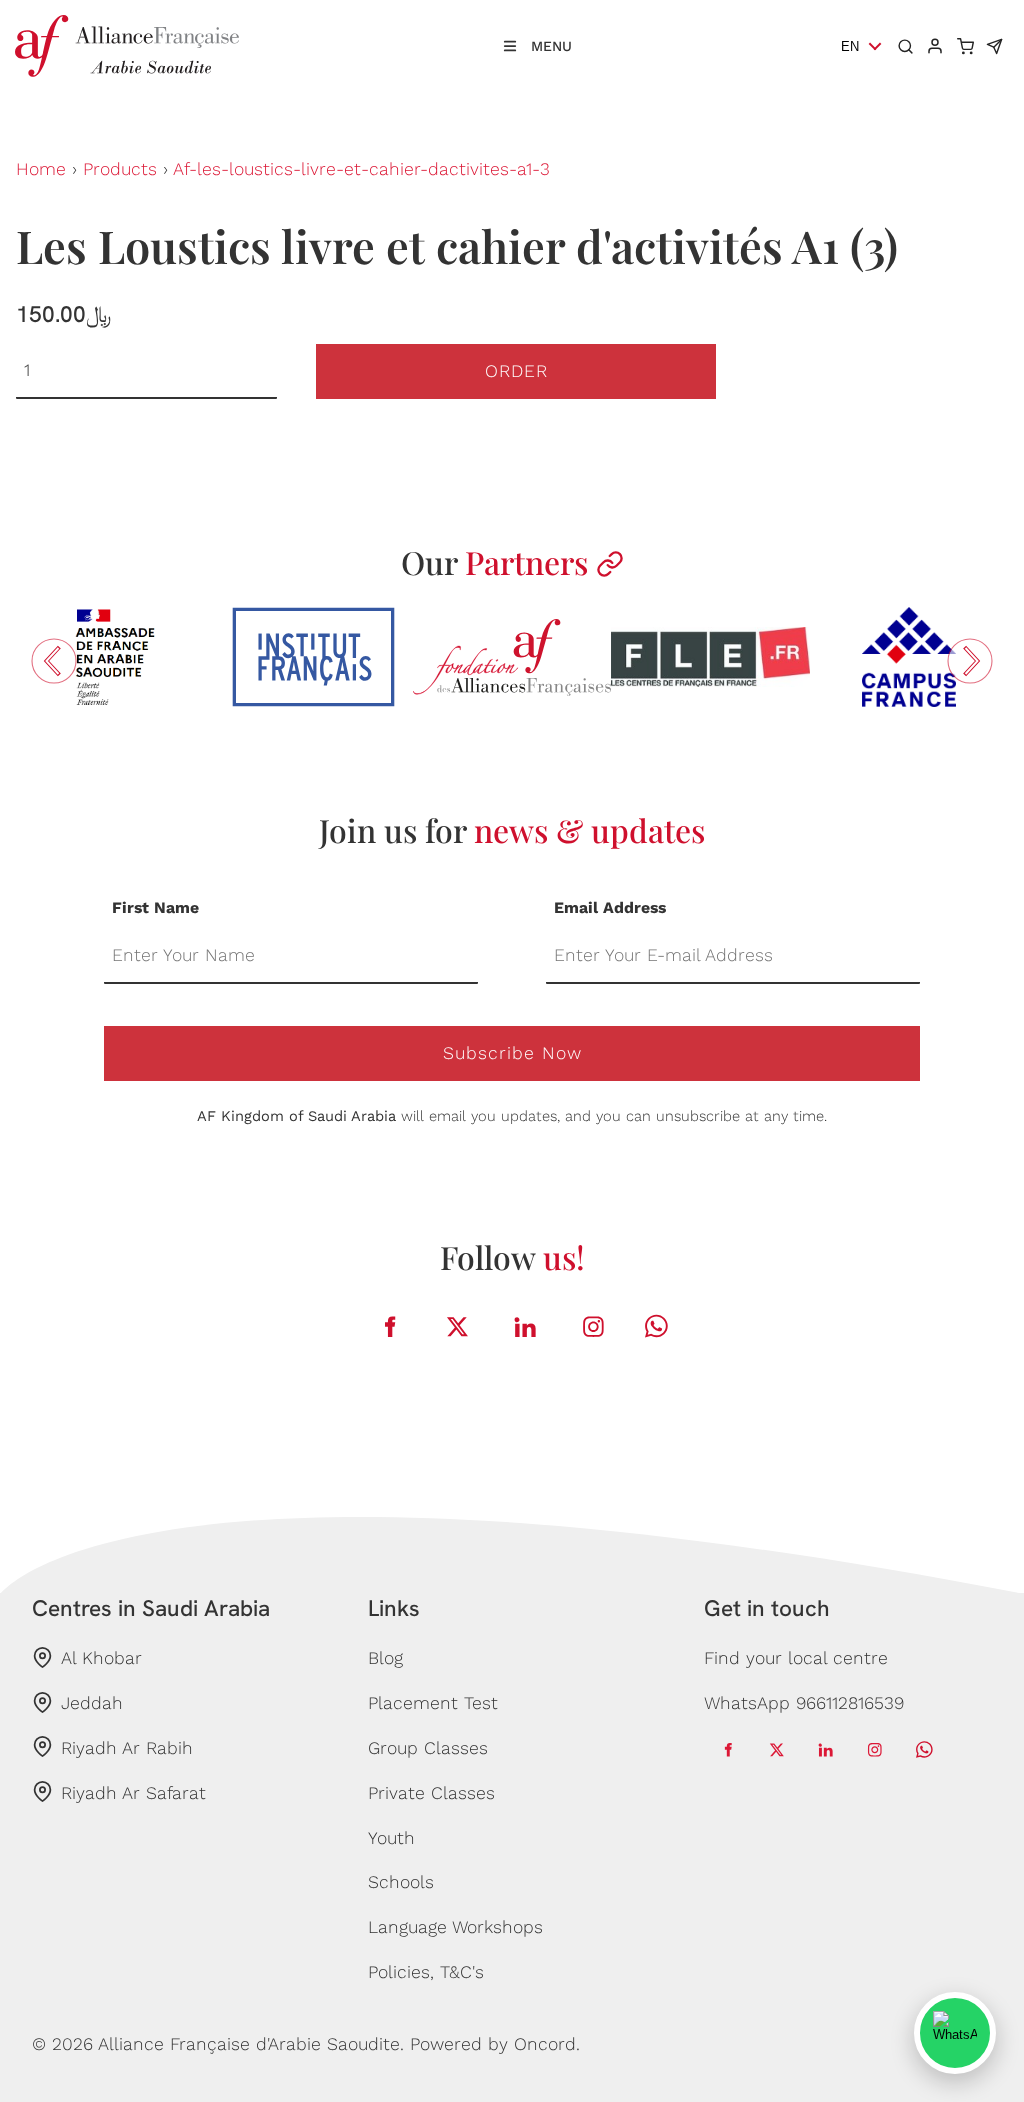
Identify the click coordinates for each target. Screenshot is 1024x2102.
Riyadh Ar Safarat (133, 1793)
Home (41, 169)
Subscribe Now (512, 1053)
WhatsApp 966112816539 (804, 1703)
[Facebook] (390, 1326)
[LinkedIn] (526, 1326)
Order (516, 371)
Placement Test (433, 1703)
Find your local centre (796, 1658)
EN (850, 46)
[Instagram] (594, 1326)
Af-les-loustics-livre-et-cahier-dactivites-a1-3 (361, 169)
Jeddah (92, 1703)
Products (120, 169)
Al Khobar (101, 1658)
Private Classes (431, 1793)
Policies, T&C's (426, 1972)
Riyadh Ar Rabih (127, 1748)
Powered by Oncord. (495, 2044)
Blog (385, 1658)
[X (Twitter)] (458, 1326)
